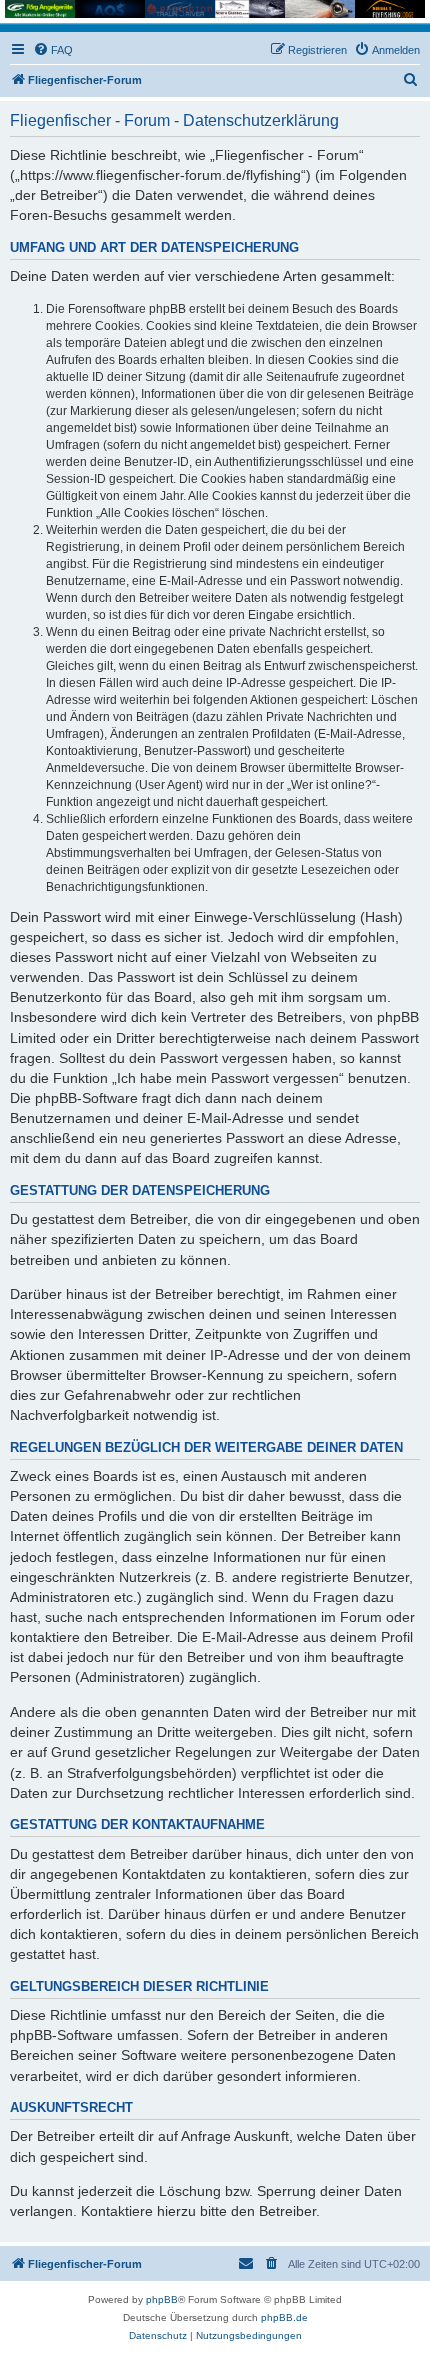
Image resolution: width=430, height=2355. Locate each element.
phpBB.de (284, 2317)
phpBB (162, 2299)
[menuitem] (53, 50)
